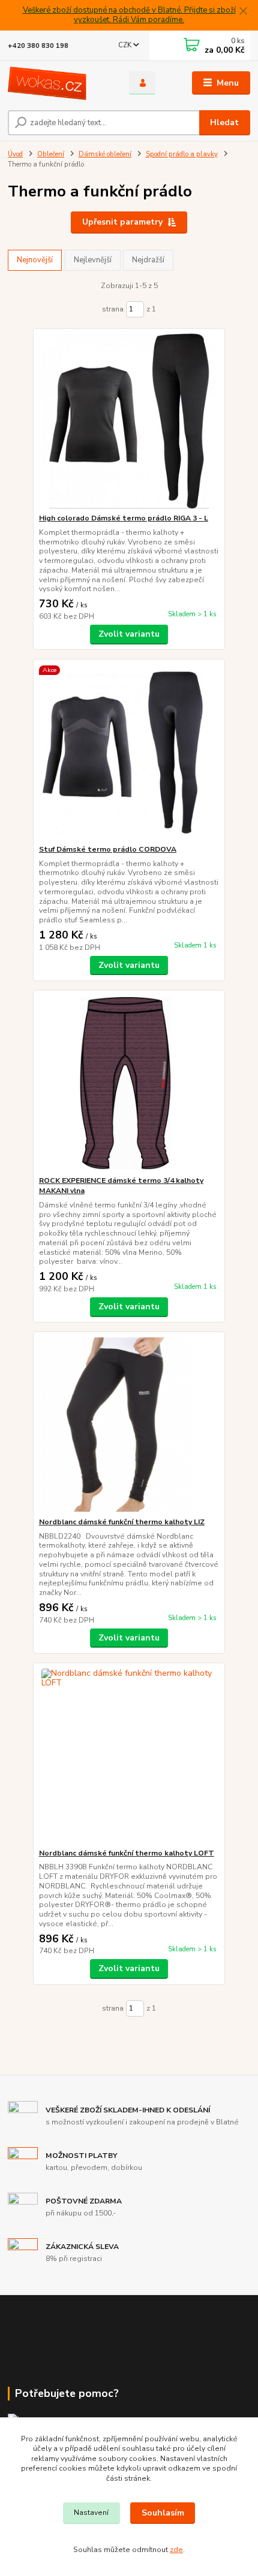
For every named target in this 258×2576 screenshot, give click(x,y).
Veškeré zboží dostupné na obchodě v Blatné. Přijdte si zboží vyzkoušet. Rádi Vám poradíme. (129, 15)
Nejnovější (35, 260)
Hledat (224, 122)
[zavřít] (243, 12)
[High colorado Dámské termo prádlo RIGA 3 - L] (129, 421)
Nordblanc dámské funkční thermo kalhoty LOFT (127, 1853)
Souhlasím (163, 2513)
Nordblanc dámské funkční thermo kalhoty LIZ (122, 1522)
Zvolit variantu (129, 634)
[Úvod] (58, 83)
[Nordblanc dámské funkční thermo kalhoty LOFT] (129, 1756)
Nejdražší (148, 260)
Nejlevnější (93, 260)
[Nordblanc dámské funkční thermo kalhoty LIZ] (129, 1425)
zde (176, 2550)
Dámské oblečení (105, 154)
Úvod (15, 154)
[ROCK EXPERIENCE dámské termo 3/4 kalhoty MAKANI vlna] (129, 1083)
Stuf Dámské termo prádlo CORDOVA (108, 849)
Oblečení (51, 154)
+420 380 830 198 (38, 46)
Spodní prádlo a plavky (182, 154)
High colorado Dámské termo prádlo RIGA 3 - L (124, 518)
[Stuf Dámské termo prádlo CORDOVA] (129, 752)
